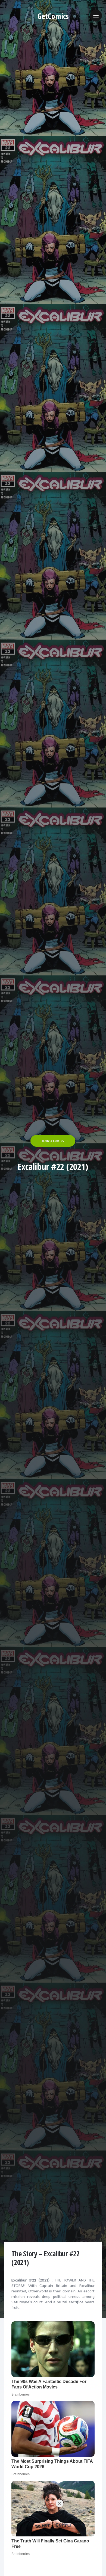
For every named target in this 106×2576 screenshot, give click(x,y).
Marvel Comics (53, 1141)
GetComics (53, 16)
